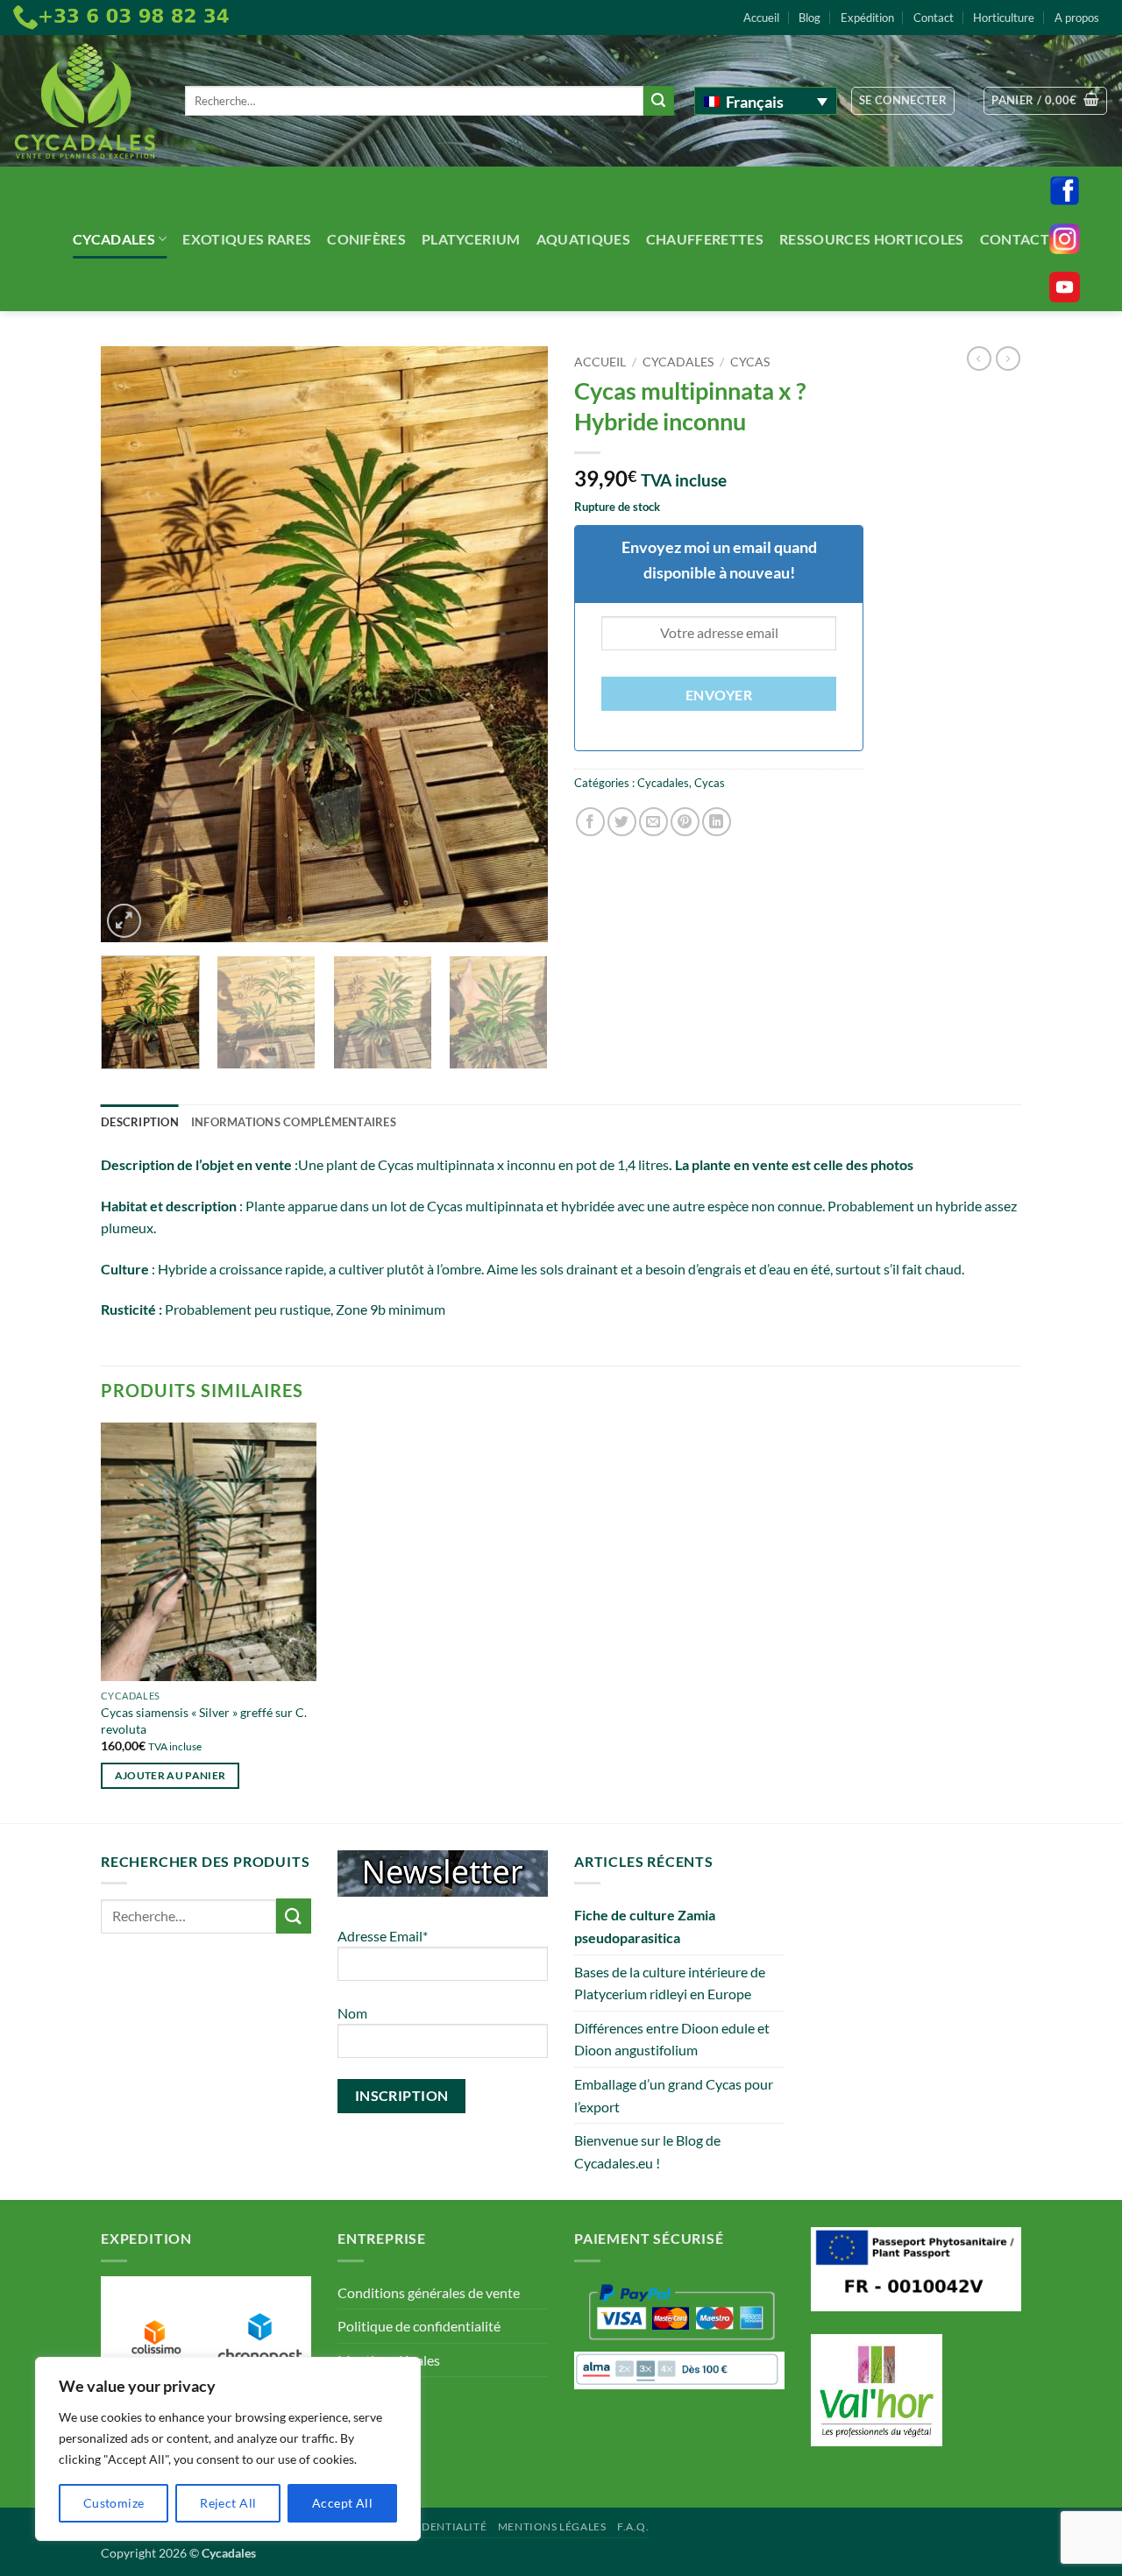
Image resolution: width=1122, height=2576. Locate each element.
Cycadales (114, 239)
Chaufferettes (705, 239)
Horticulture (1004, 18)
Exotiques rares (247, 239)
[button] (903, 101)
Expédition (867, 18)
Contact (934, 18)
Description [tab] (140, 1122)
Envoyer (719, 695)
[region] (228, 2449)
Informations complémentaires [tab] (294, 1122)
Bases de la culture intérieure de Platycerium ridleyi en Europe (670, 1983)
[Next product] (979, 358)
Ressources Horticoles (872, 239)
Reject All (228, 2503)
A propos (1077, 18)
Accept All (342, 2503)
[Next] (517, 644)
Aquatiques (583, 239)
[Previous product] (1008, 358)
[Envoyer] (658, 101)
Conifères (366, 239)
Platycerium (471, 239)
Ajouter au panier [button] (170, 1775)
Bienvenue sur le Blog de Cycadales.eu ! (647, 2151)
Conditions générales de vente (429, 2292)
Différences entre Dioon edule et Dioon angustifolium (672, 2039)
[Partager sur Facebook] (590, 822)
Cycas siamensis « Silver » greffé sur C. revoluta (204, 1721)
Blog (810, 18)
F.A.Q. (633, 2526)
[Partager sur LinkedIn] (717, 822)
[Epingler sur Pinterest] (685, 822)
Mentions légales (552, 2526)
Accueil (761, 18)
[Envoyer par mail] (653, 822)
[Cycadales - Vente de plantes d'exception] (86, 101)
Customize (114, 2503)
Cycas (750, 362)
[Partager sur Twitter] (622, 822)
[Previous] (131, 644)
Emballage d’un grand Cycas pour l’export (674, 2095)
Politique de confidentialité (419, 2326)
